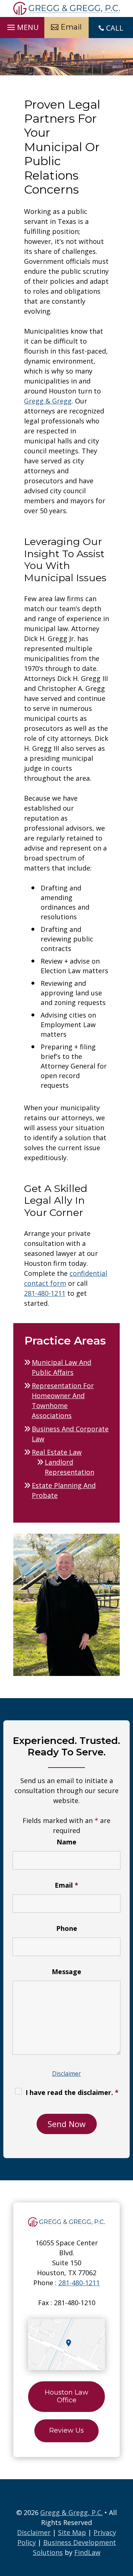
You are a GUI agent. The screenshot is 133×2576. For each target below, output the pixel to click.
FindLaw (87, 2552)
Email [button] (71, 27)
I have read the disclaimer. (72, 2092)
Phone (67, 1928)
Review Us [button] (66, 2430)
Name (66, 1842)
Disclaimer (66, 2074)
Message (66, 1972)
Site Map (72, 2532)
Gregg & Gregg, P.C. (71, 2512)
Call (115, 28)
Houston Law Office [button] (66, 2396)
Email (66, 1885)
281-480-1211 (45, 1293)
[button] (22, 25)
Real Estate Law (57, 1452)
